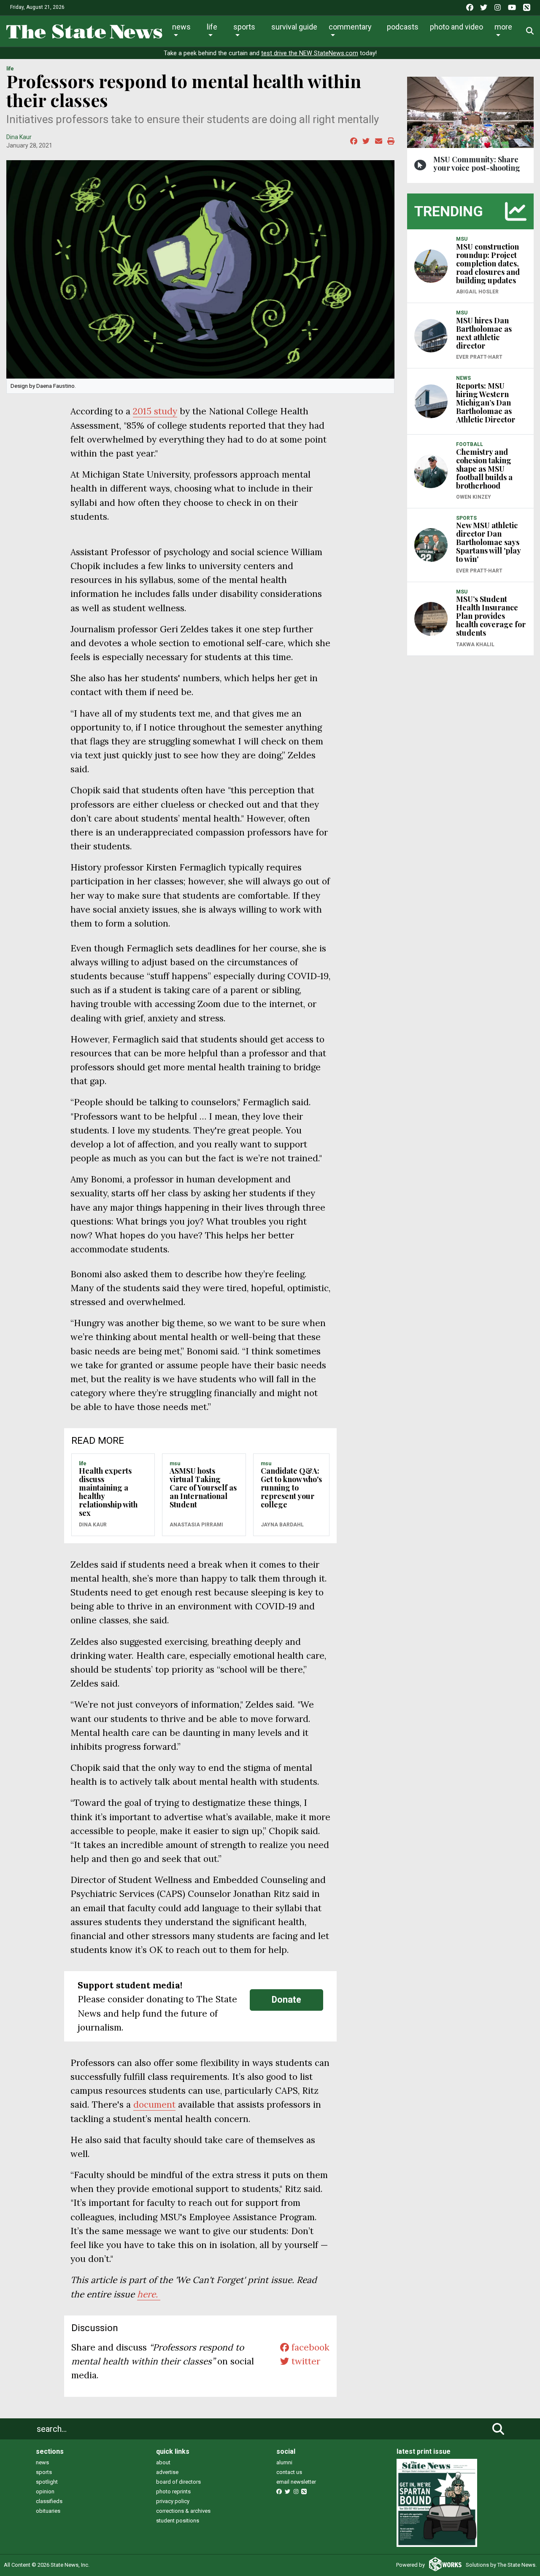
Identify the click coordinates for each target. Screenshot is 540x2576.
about (163, 2462)
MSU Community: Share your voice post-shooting (477, 164)
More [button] (503, 27)
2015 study (155, 411)
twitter (305, 2361)
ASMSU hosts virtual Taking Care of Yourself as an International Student (203, 1488)
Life (212, 27)
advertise (167, 2472)
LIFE (10, 69)
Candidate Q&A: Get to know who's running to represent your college (291, 1488)
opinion (45, 2491)
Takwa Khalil (475, 645)
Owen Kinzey (474, 497)
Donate (286, 2000)
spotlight (47, 2482)
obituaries (48, 2511)
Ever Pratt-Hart (479, 357)
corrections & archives (183, 2511)
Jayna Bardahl (282, 1525)
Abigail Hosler (477, 292)
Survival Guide (294, 27)
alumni (284, 2462)
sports (44, 2472)
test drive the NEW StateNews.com (310, 53)
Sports (244, 27)
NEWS (463, 378)
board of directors (178, 2482)
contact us (289, 2472)
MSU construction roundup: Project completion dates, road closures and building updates (488, 263)
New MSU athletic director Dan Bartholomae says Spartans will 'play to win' (488, 542)
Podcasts (403, 27)
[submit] (498, 2429)
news (42, 2462)
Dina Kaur (19, 137)
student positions (178, 2521)
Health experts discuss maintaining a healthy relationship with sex (108, 1492)
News (181, 27)
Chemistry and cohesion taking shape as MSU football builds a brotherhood (484, 469)
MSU (175, 1464)
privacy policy (173, 2501)
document (154, 2105)
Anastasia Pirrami (196, 1525)
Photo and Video (456, 27)
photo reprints (173, 2491)
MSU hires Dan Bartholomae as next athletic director (484, 333)
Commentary (350, 27)
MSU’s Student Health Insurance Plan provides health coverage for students (491, 616)
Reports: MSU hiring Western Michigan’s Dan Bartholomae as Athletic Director (486, 403)
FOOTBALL (470, 444)
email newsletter (296, 2482)
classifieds (49, 2501)
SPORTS (466, 518)
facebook (309, 2347)
